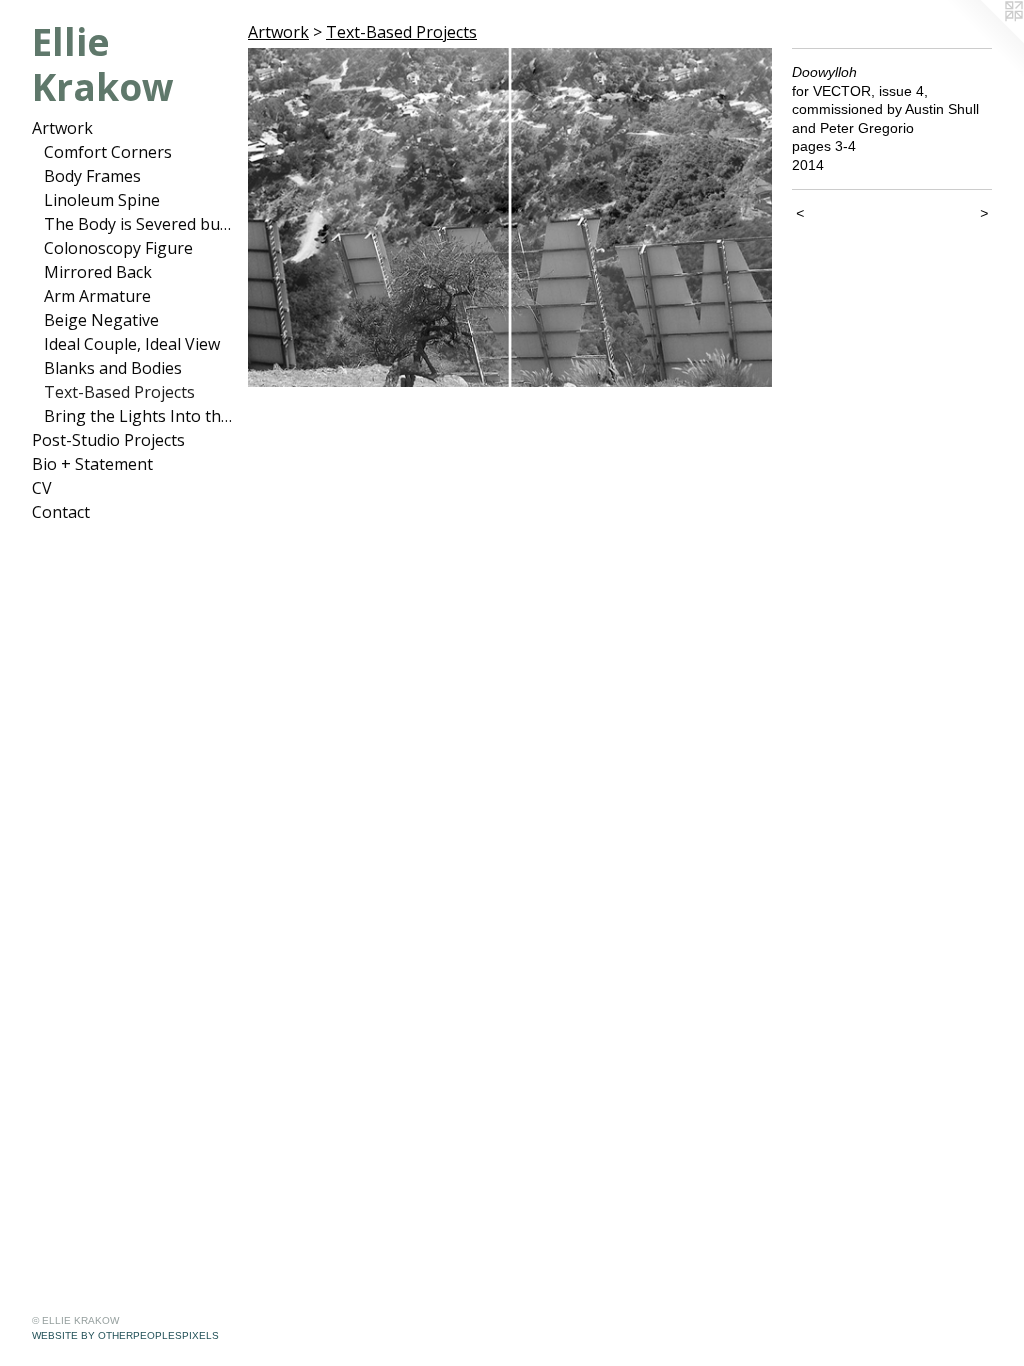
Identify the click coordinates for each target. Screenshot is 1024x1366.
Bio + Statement (92, 464)
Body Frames (92, 176)
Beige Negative (101, 320)
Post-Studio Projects (108, 440)
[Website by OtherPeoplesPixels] (984, 40)
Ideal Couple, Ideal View (132, 344)
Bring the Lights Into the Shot (138, 416)
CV (42, 488)
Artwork (62, 128)
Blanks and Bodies (113, 368)
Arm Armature (97, 296)
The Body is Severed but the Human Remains (138, 224)
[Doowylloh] (510, 217)
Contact (61, 512)
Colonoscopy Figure (118, 248)
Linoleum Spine (102, 200)
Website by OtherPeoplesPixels (125, 1335)
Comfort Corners (108, 152)
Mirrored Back (98, 272)
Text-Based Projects (119, 392)
